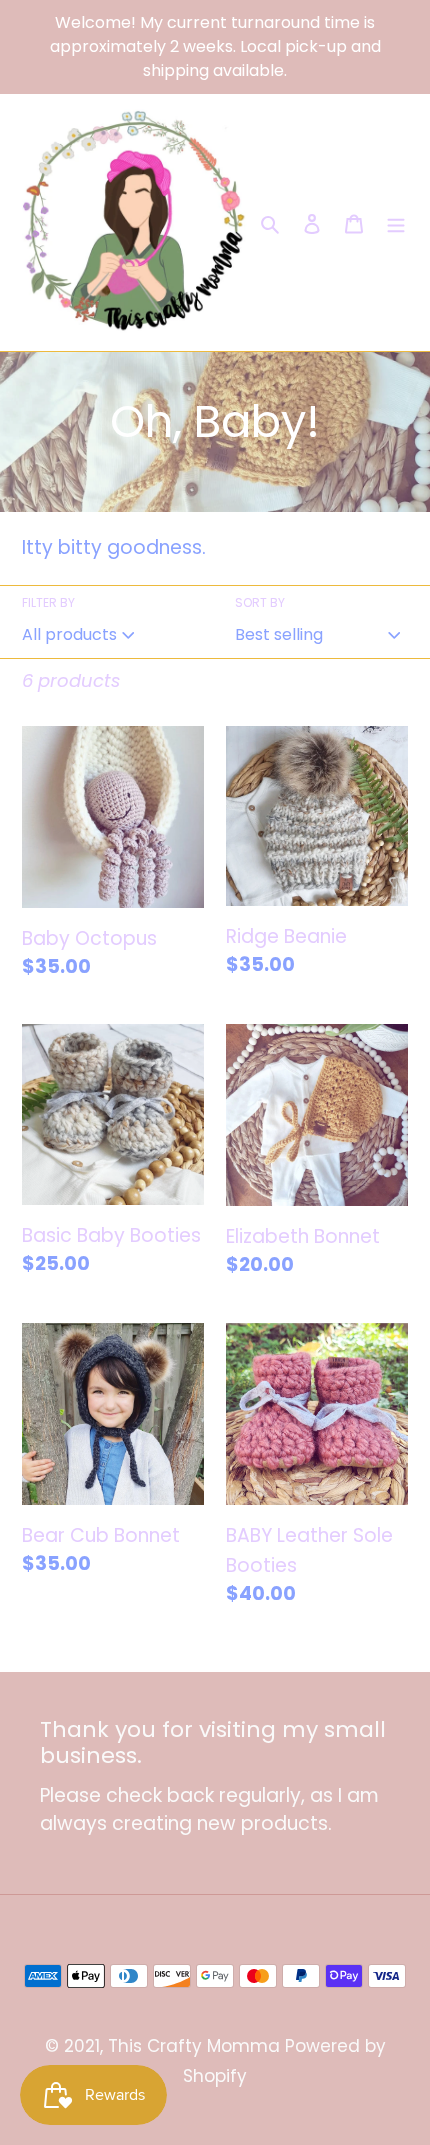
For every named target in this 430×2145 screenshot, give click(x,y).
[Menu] (396, 223)
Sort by (260, 602)
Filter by (48, 602)
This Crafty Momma (194, 2046)
